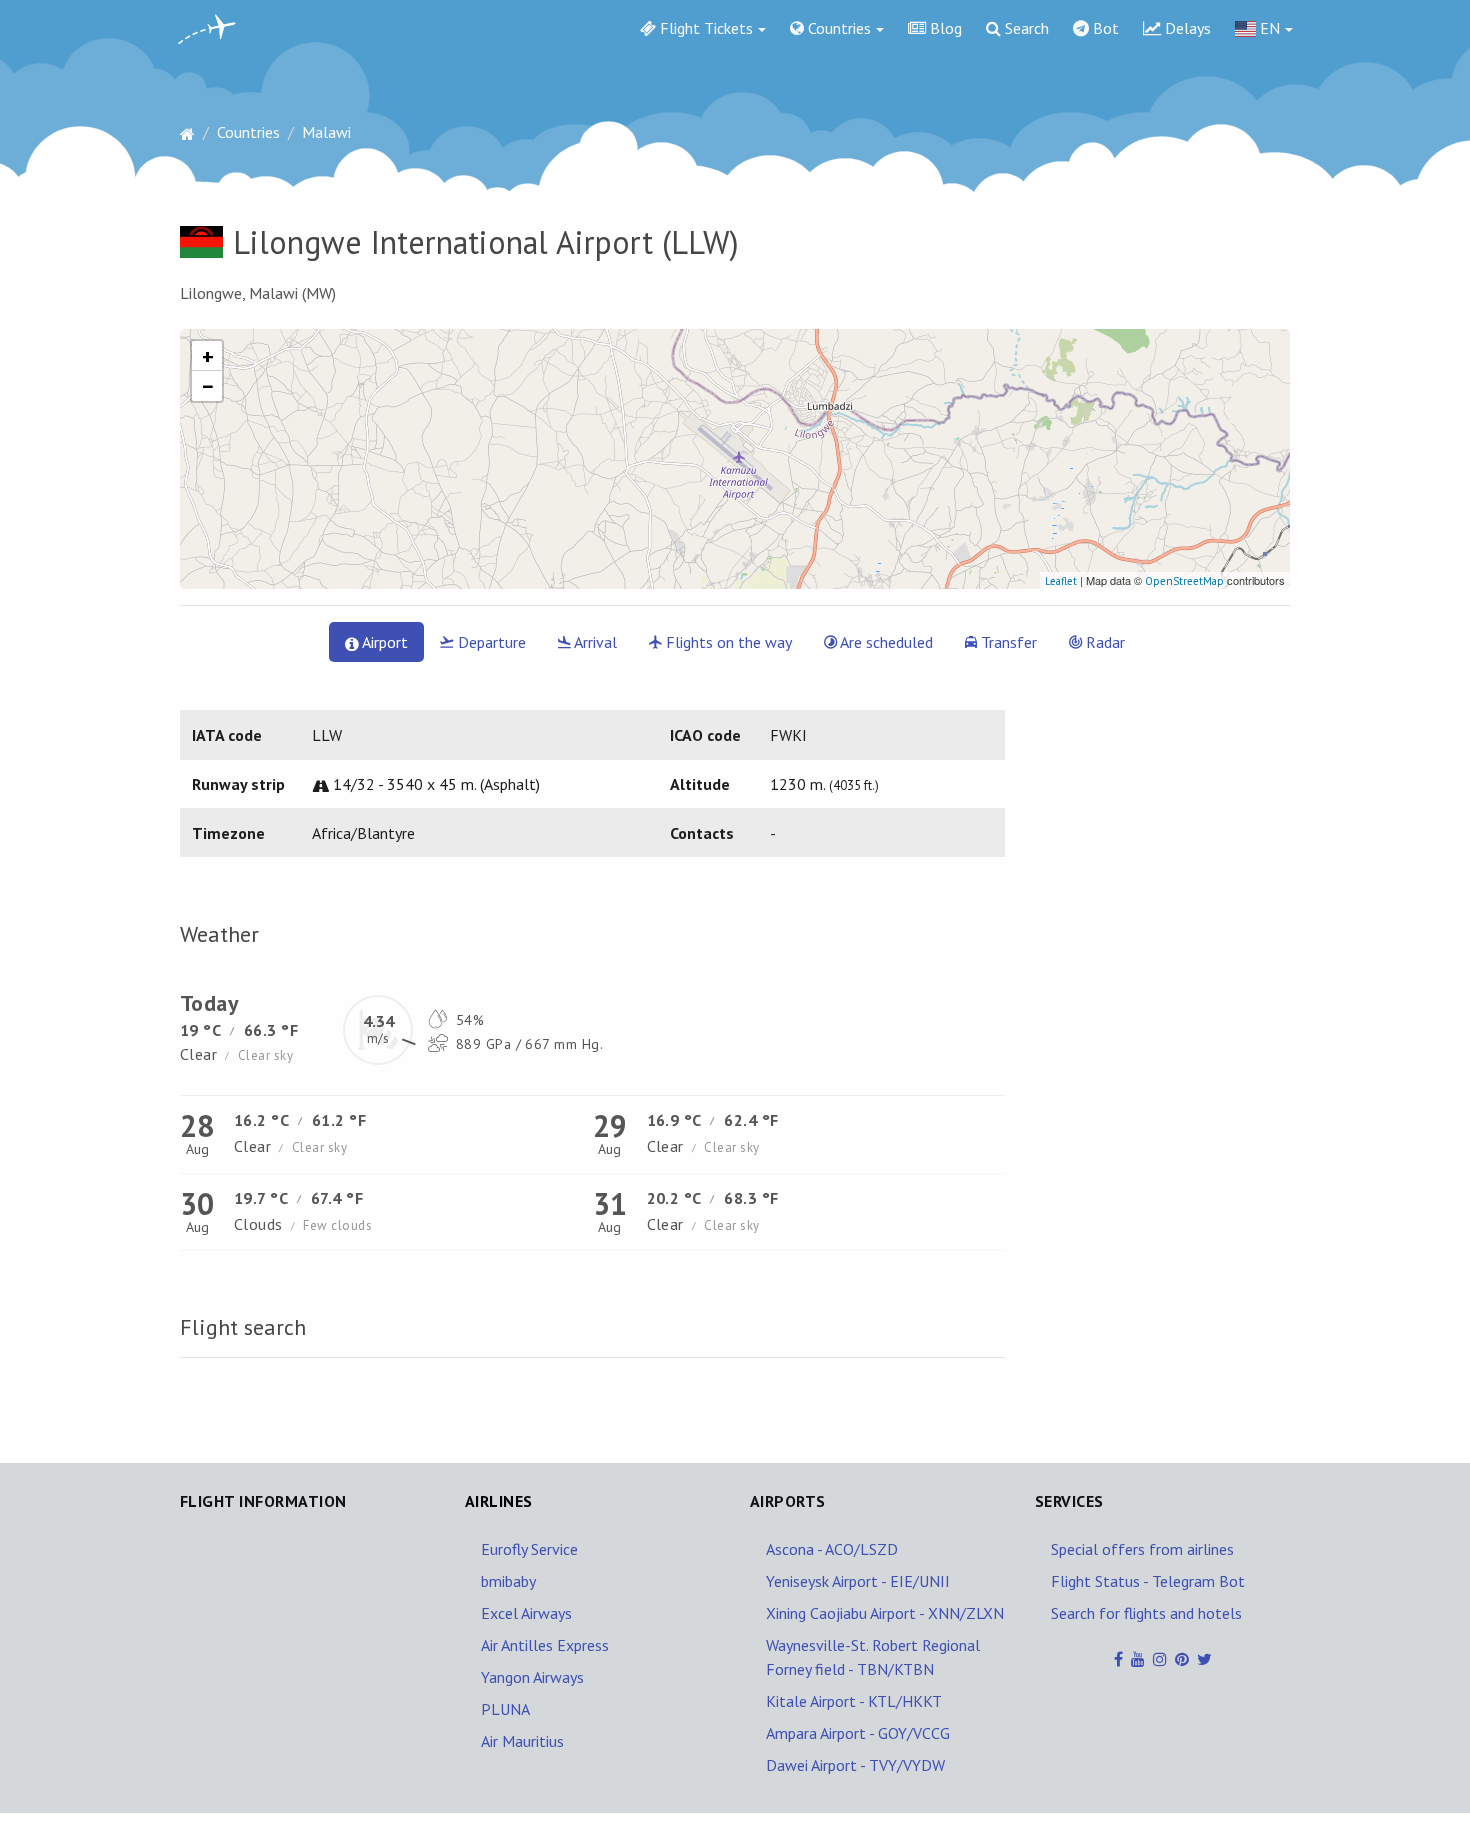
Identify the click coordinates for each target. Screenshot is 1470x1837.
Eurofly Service (529, 1549)
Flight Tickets (704, 28)
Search (1025, 28)
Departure (490, 642)
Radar (1103, 642)
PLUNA (505, 1709)
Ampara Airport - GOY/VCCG (858, 1733)
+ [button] (208, 356)
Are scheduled (885, 642)
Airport (383, 642)
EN (1268, 28)
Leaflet (1061, 581)
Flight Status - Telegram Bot (1148, 1581)
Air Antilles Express (545, 1645)
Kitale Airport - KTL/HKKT (854, 1701)
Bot (1104, 28)
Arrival (594, 642)
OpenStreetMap (1184, 581)
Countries (837, 28)
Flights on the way (727, 642)
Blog (944, 28)
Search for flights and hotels (1146, 1613)
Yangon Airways (532, 1677)
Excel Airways (526, 1613)
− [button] (208, 386)
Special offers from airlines (1142, 1549)
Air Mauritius (522, 1741)
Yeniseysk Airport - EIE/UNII (858, 1581)
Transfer (1007, 642)
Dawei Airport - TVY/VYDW (855, 1765)
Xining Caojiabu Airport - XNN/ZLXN (885, 1613)
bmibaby (508, 1581)
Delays (1186, 28)
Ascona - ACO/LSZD (832, 1549)
